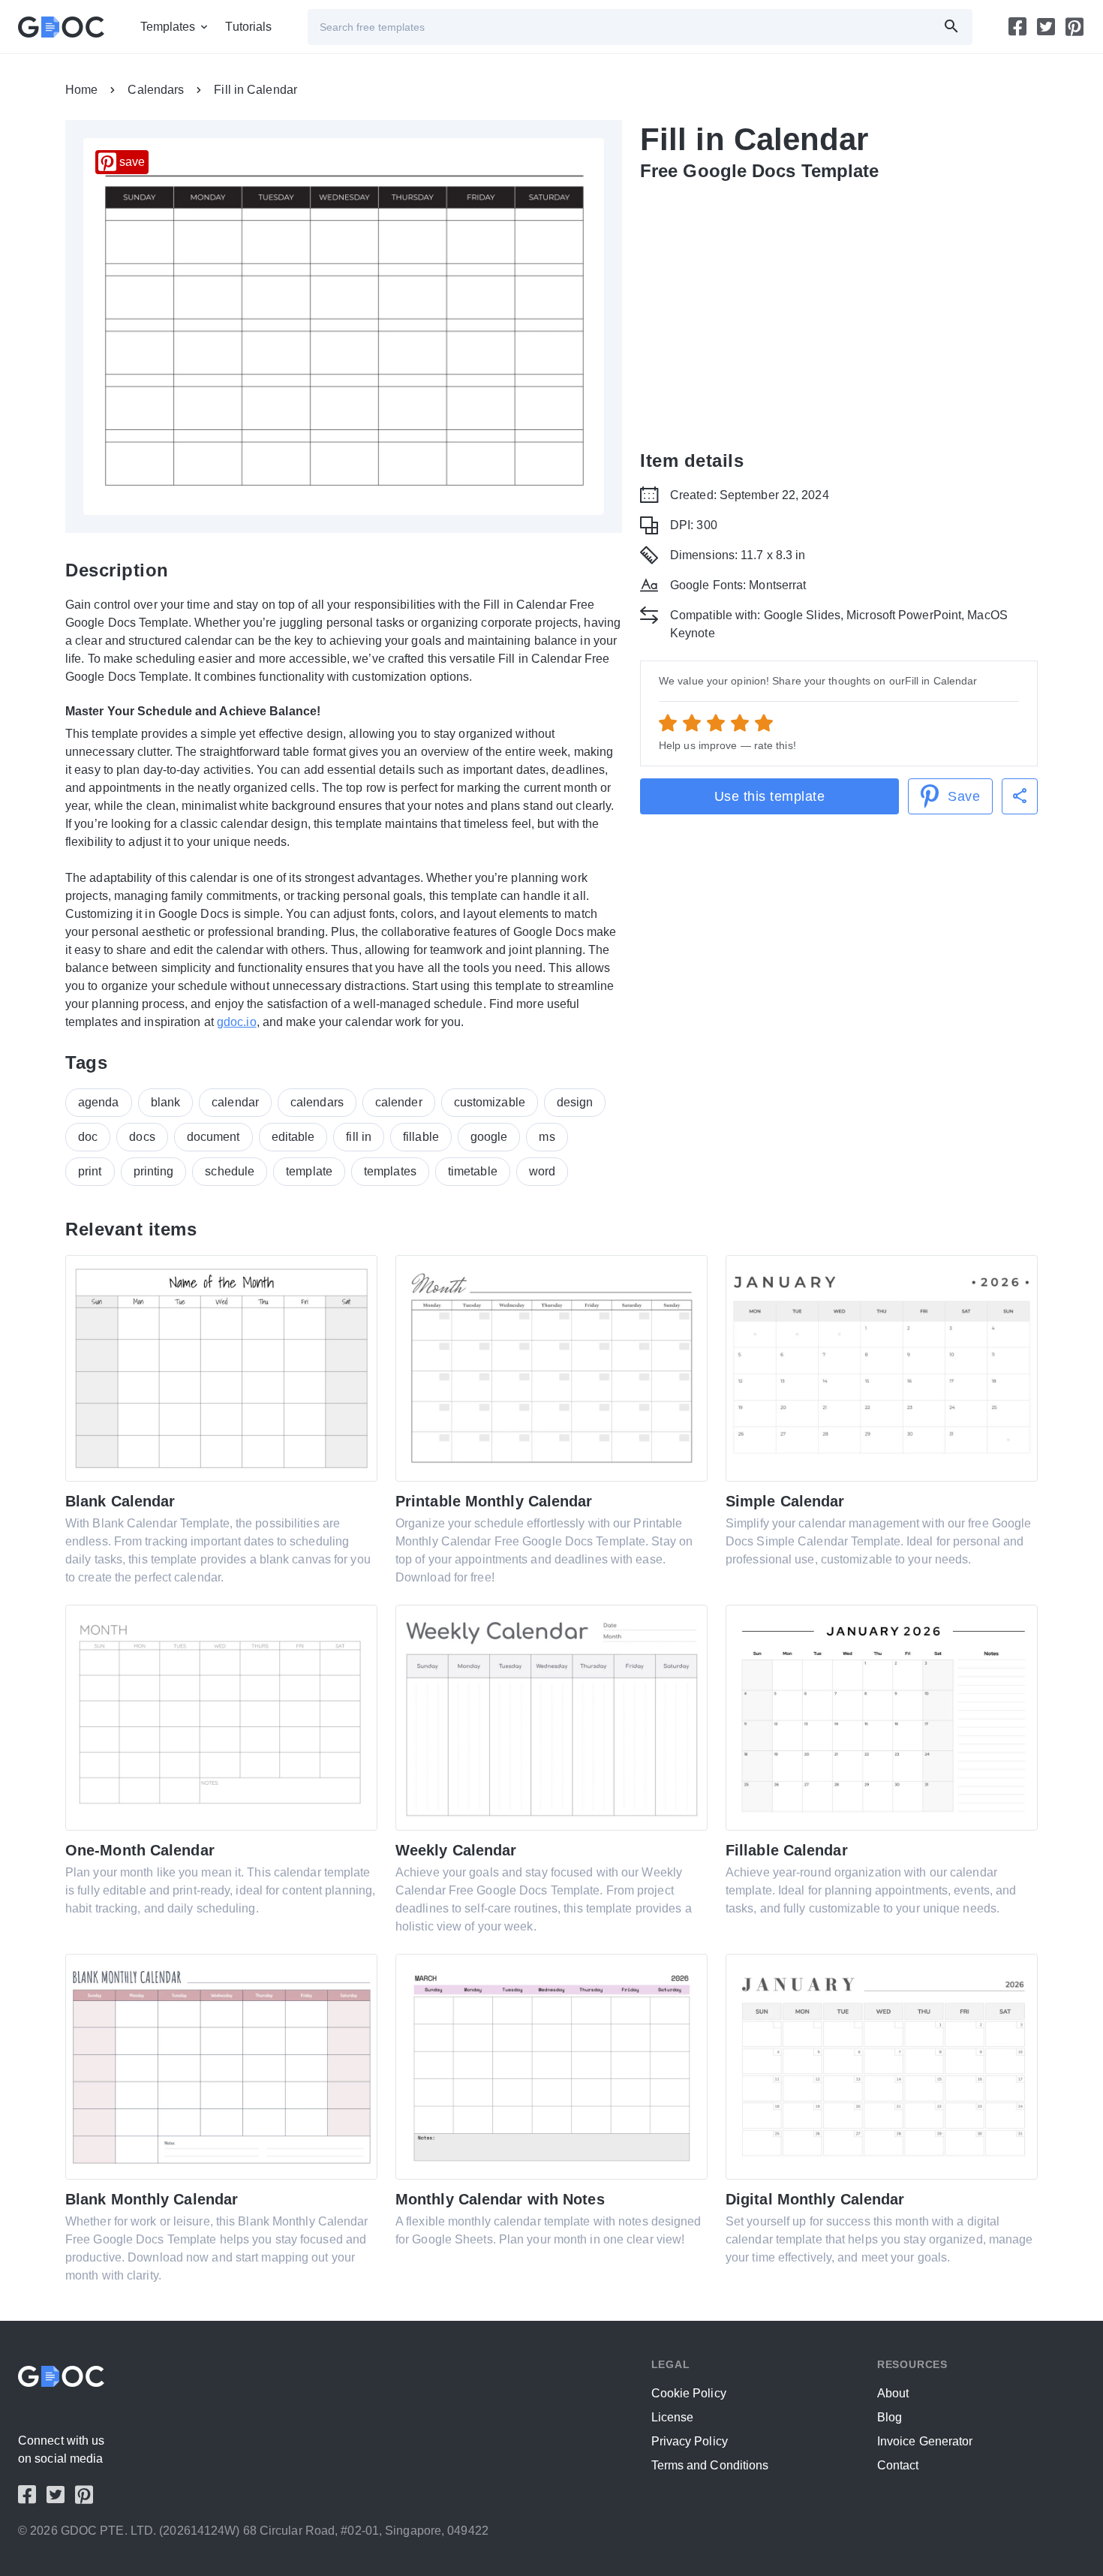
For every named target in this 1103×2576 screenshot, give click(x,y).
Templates (168, 27)
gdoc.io (237, 1022)
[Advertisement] (839, 306)
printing (154, 1171)
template (309, 1171)
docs (142, 1137)
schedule (230, 1171)
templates (390, 1171)
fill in (359, 1137)
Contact (898, 2465)
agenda (99, 1102)
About (893, 2393)
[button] (1020, 796)
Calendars (156, 90)
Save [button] (964, 796)
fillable (421, 1137)
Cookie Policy (689, 2393)
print (90, 1171)
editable (293, 1137)
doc (88, 1137)
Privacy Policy (690, 2441)
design (575, 1102)
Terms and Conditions (710, 2465)
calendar (235, 1102)
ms (547, 1137)
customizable (490, 1102)
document (213, 1137)
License (673, 2417)
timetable (473, 1171)
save (132, 162)
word (542, 1171)
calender (399, 1102)
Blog (890, 2417)
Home (81, 90)
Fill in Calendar (255, 90)
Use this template (770, 796)
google (489, 1137)
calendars (317, 1102)
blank (166, 1102)
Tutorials (248, 27)
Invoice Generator (925, 2441)
